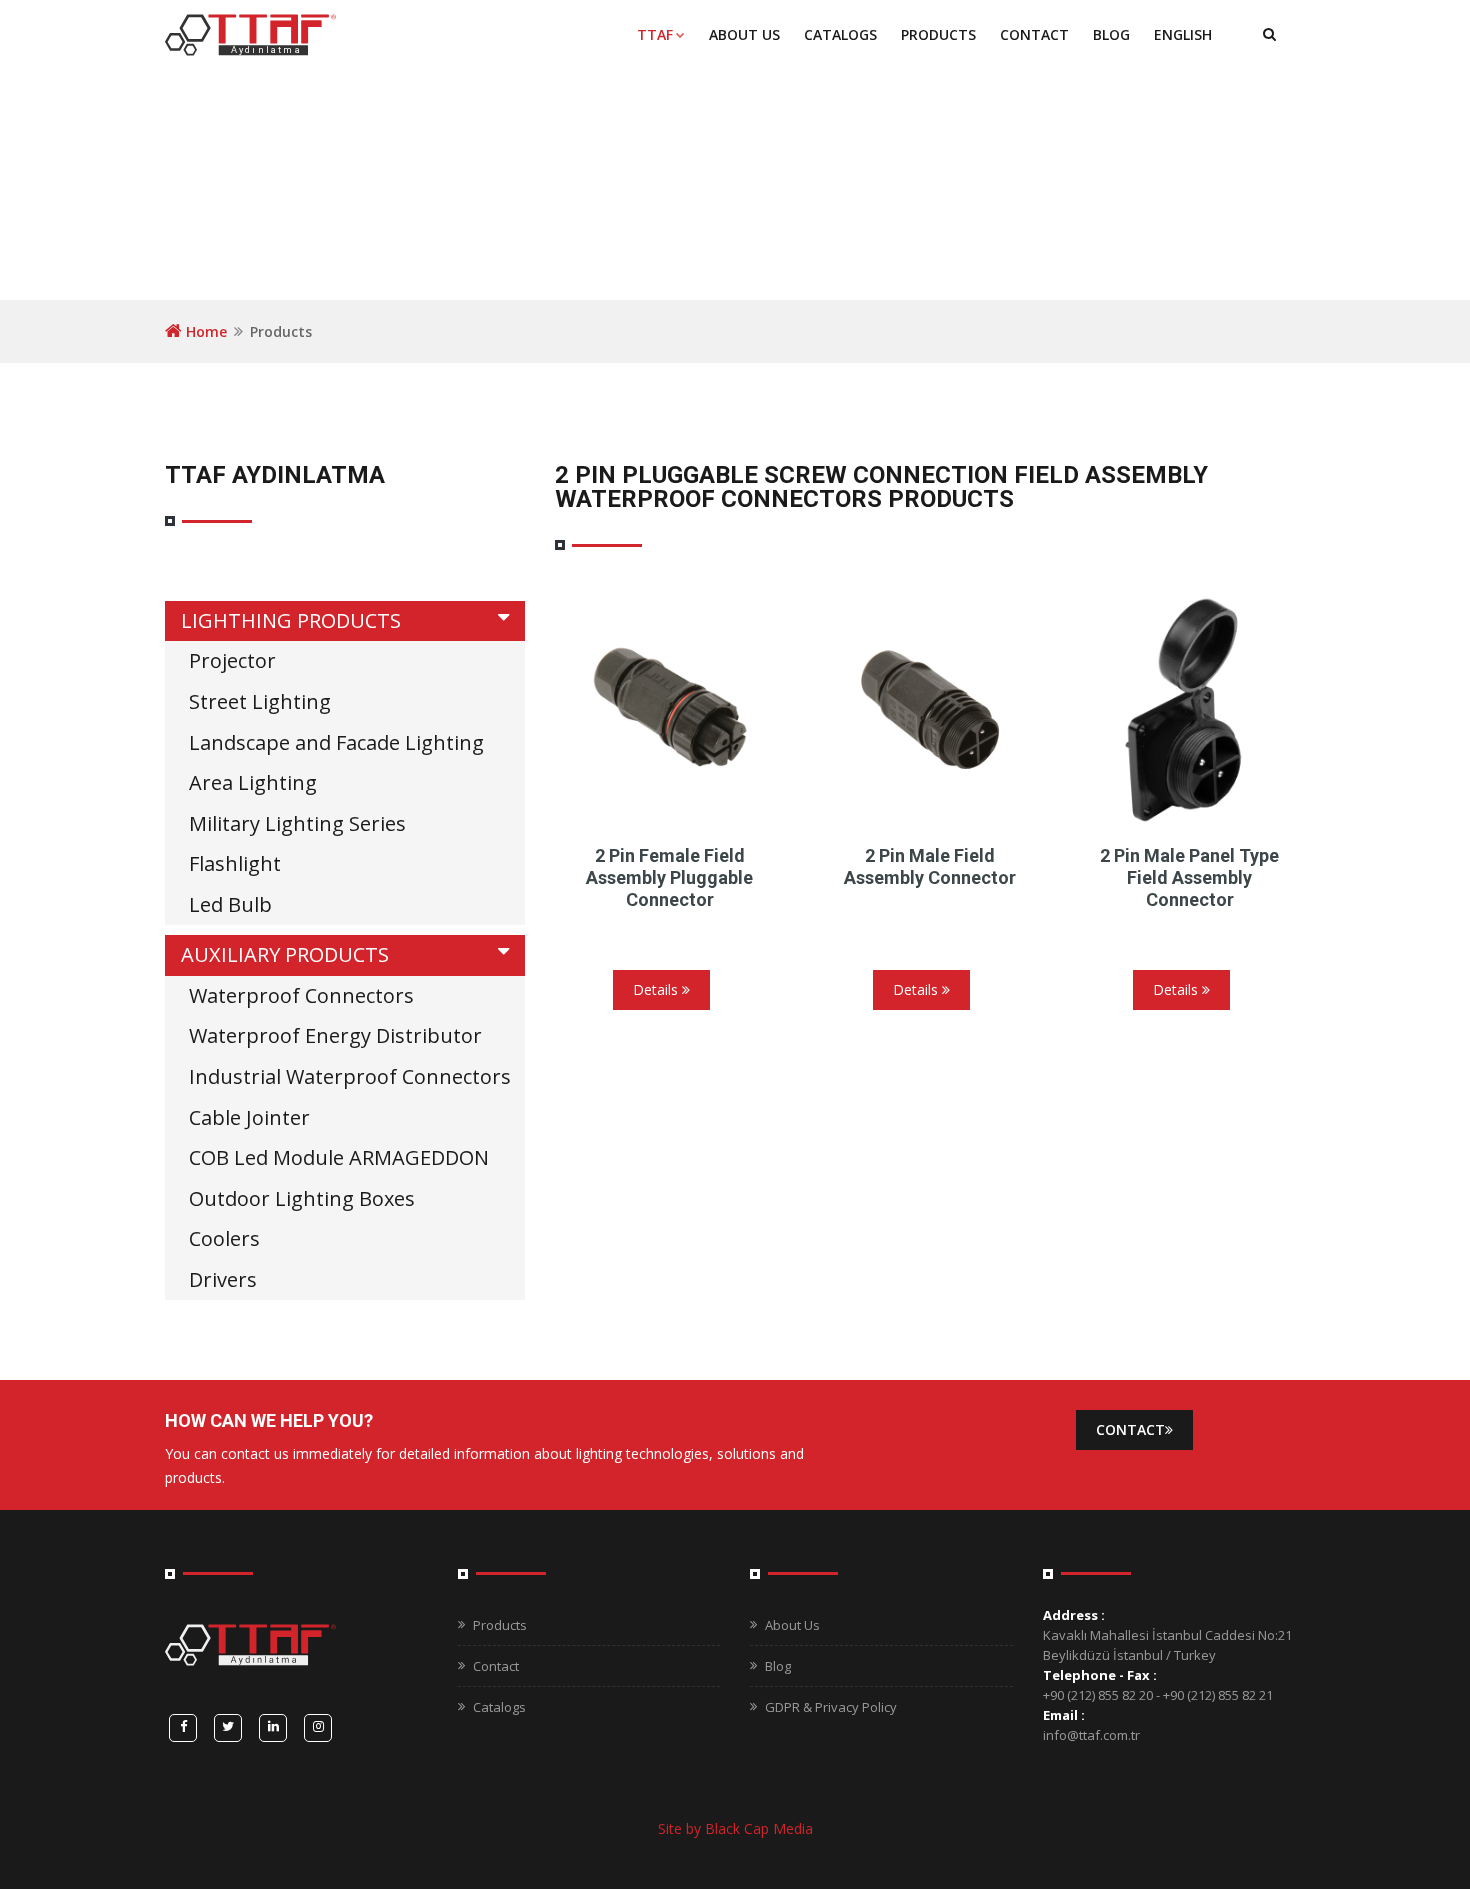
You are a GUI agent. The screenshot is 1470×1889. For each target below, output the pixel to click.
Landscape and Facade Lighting (336, 742)
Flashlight (235, 863)
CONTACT (1130, 1429)
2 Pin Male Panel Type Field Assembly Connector (1189, 877)
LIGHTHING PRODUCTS (291, 620)
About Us (744, 34)
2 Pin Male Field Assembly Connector (930, 866)
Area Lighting (253, 782)
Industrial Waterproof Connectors (350, 1076)
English (1183, 34)
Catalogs (499, 1707)
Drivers (223, 1279)
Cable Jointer (249, 1117)
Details (657, 989)
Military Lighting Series (297, 823)
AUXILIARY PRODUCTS (285, 954)
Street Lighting (260, 701)
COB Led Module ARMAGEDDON (339, 1157)
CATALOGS (840, 34)
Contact (1034, 34)
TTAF (655, 34)
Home (204, 331)
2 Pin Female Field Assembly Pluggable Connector (669, 877)
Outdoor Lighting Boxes (302, 1198)
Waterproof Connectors (301, 995)
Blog (1111, 34)
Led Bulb (230, 904)
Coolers (224, 1238)
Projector (232, 660)
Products (938, 34)
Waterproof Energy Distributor (335, 1035)
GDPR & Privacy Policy (831, 1707)
